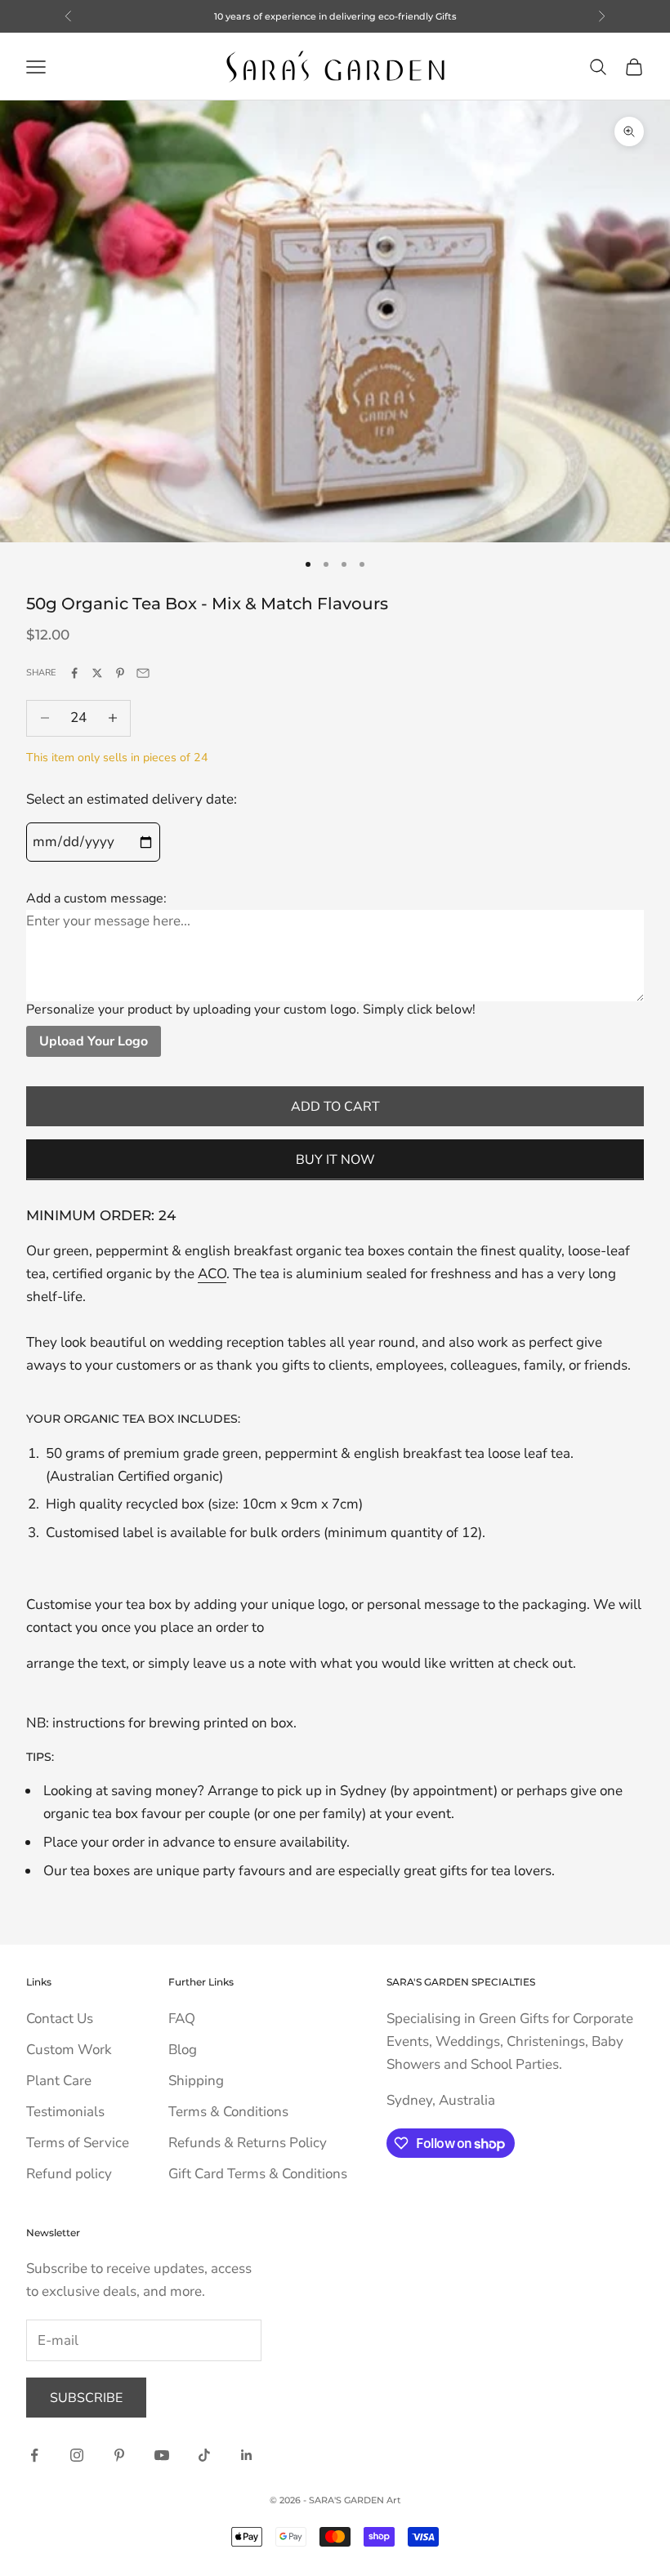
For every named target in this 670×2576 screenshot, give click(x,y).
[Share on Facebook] (74, 673)
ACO (212, 1274)
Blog (183, 2050)
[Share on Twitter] (97, 673)
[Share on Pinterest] (120, 673)
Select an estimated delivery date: (132, 799)
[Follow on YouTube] (162, 2455)
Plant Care (59, 2081)
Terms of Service (78, 2143)
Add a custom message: (96, 898)
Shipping (196, 2081)
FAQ (182, 2019)
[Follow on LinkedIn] (247, 2455)
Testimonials (65, 2112)
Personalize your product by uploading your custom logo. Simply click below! (251, 1009)
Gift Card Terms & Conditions (258, 2174)
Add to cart (335, 1107)
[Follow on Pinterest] (119, 2455)
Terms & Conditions (228, 2112)
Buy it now (335, 1160)
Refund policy (69, 2174)
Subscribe (86, 2398)
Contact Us (60, 2019)
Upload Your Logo (94, 1041)
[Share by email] (143, 673)
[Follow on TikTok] (204, 2455)
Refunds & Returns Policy (248, 2143)
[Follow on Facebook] (34, 2455)
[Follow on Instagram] (77, 2455)
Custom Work (69, 2050)
